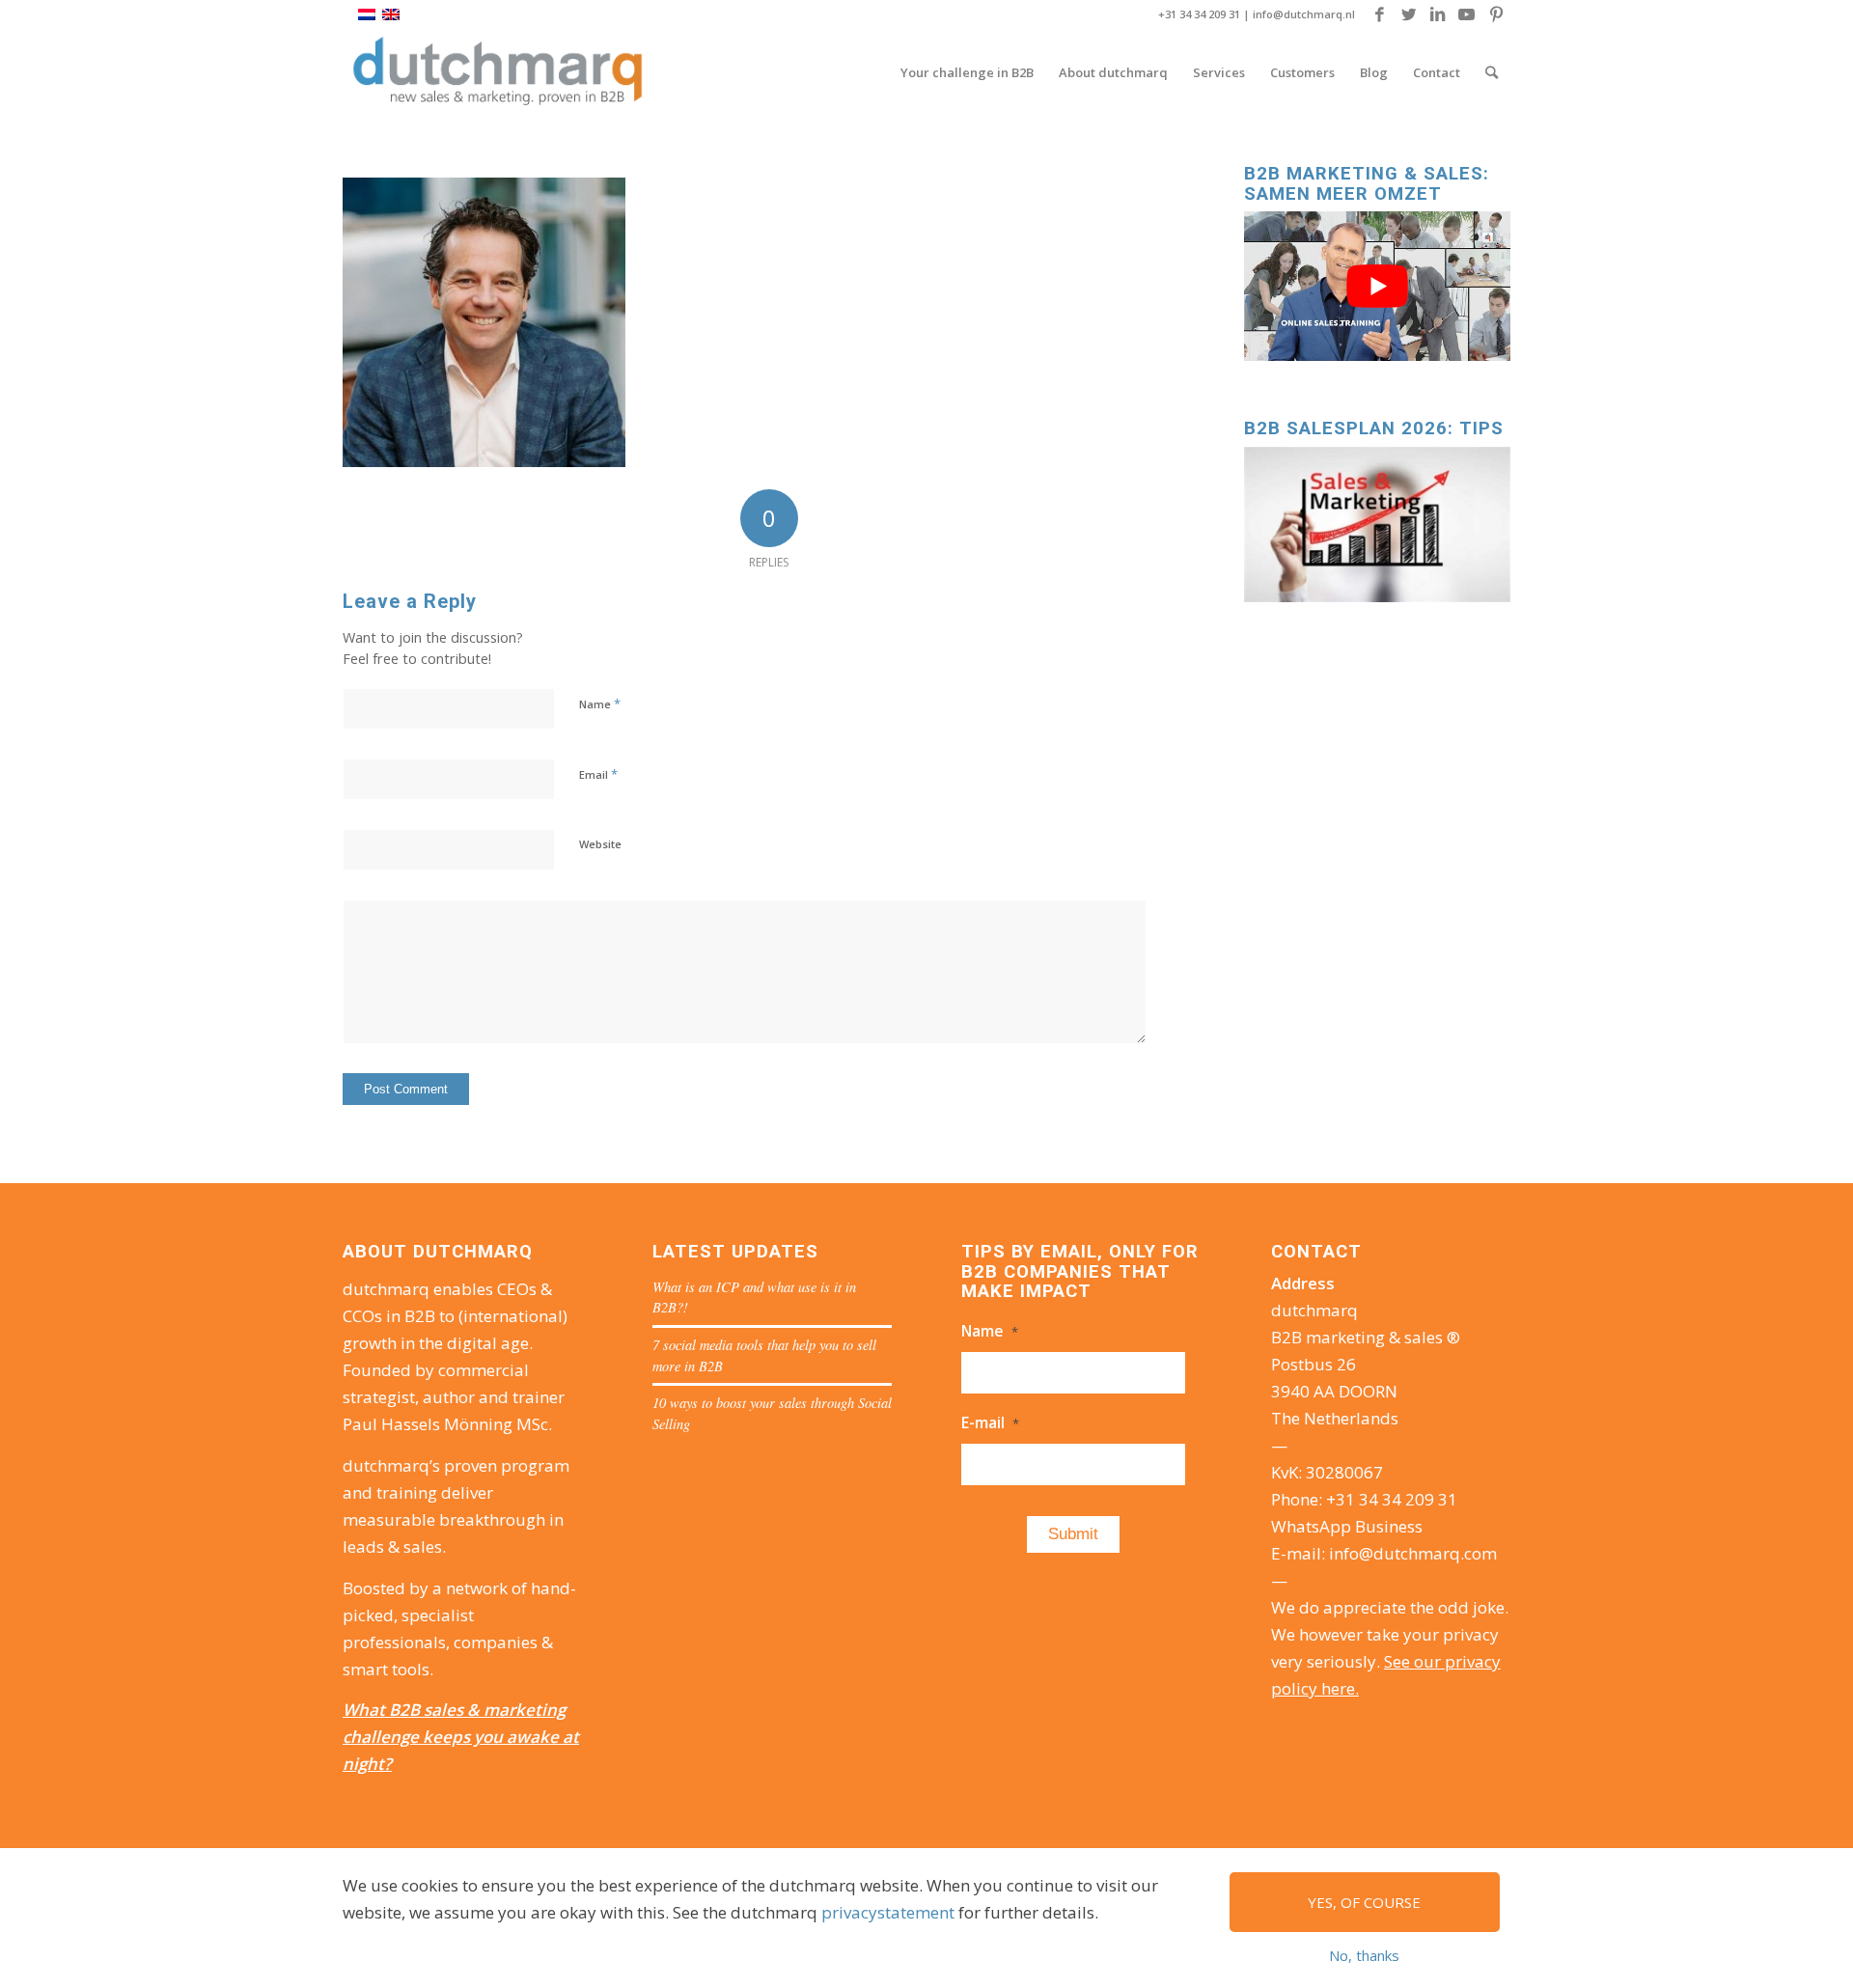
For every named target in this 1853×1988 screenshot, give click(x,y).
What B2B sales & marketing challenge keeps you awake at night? (461, 1737)
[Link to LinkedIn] (1438, 14)
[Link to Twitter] (1409, 14)
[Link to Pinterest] (1496, 14)
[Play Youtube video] (1377, 286)
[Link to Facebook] (1380, 14)
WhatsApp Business (1347, 1526)
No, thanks (1364, 1955)
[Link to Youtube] (1466, 14)
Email (598, 774)
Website (600, 844)
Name (600, 704)
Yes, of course (1364, 1902)
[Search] (1492, 72)
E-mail (990, 1422)
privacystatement (888, 1912)
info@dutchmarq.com (1413, 1553)
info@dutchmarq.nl (1304, 14)
